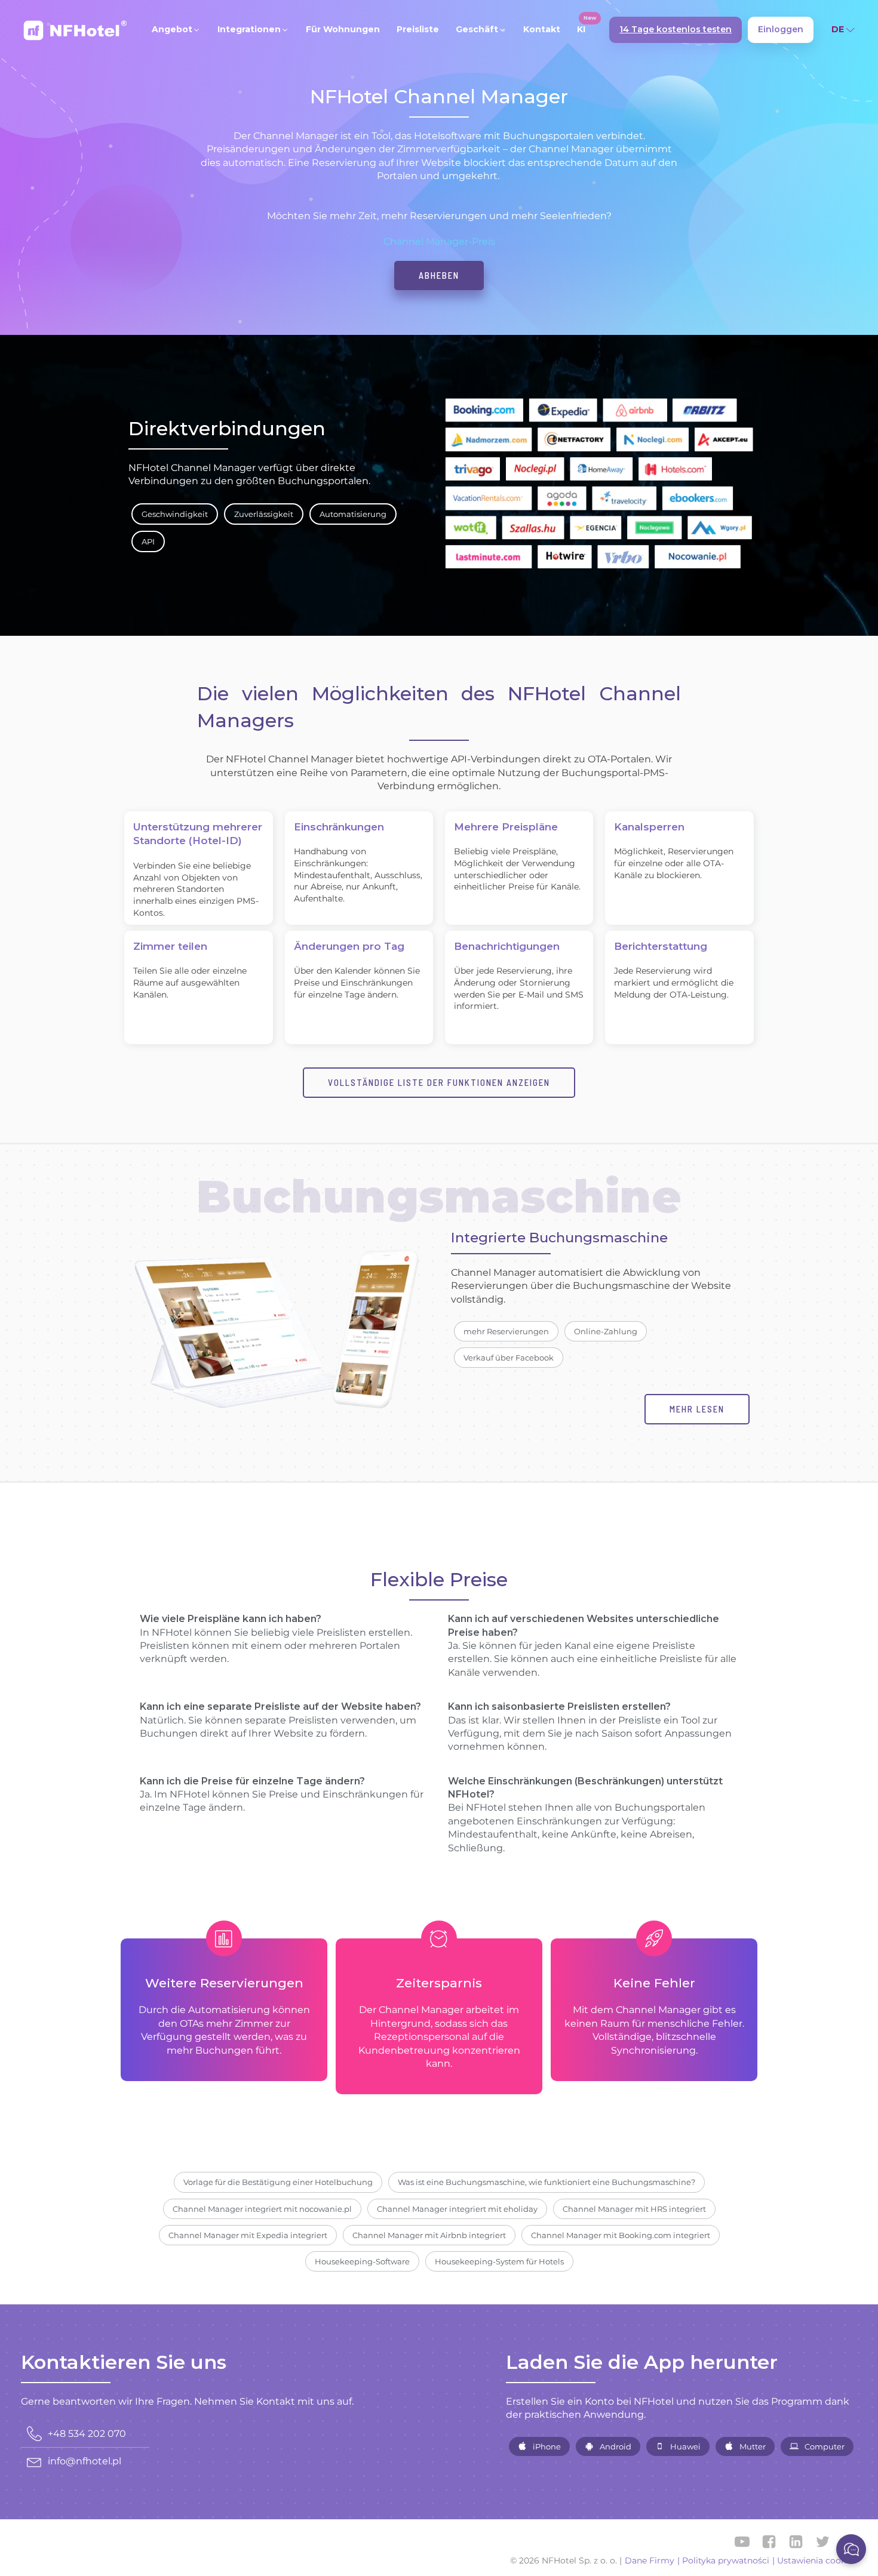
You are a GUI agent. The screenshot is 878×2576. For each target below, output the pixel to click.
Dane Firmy (650, 2560)
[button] (176, 30)
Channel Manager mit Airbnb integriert (429, 2235)
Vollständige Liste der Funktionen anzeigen (439, 1082)
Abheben (439, 275)
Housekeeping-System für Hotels (499, 2261)
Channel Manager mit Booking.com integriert (621, 2235)
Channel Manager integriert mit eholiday (457, 2209)
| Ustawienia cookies (815, 2560)
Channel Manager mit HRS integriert (634, 2209)
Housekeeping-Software (362, 2261)
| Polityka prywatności (723, 2560)
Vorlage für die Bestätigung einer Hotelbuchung (278, 2182)
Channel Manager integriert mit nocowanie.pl (262, 2209)
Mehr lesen (697, 1409)
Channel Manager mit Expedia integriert (248, 2235)
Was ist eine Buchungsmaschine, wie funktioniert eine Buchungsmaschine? (547, 2182)
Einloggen (781, 29)
